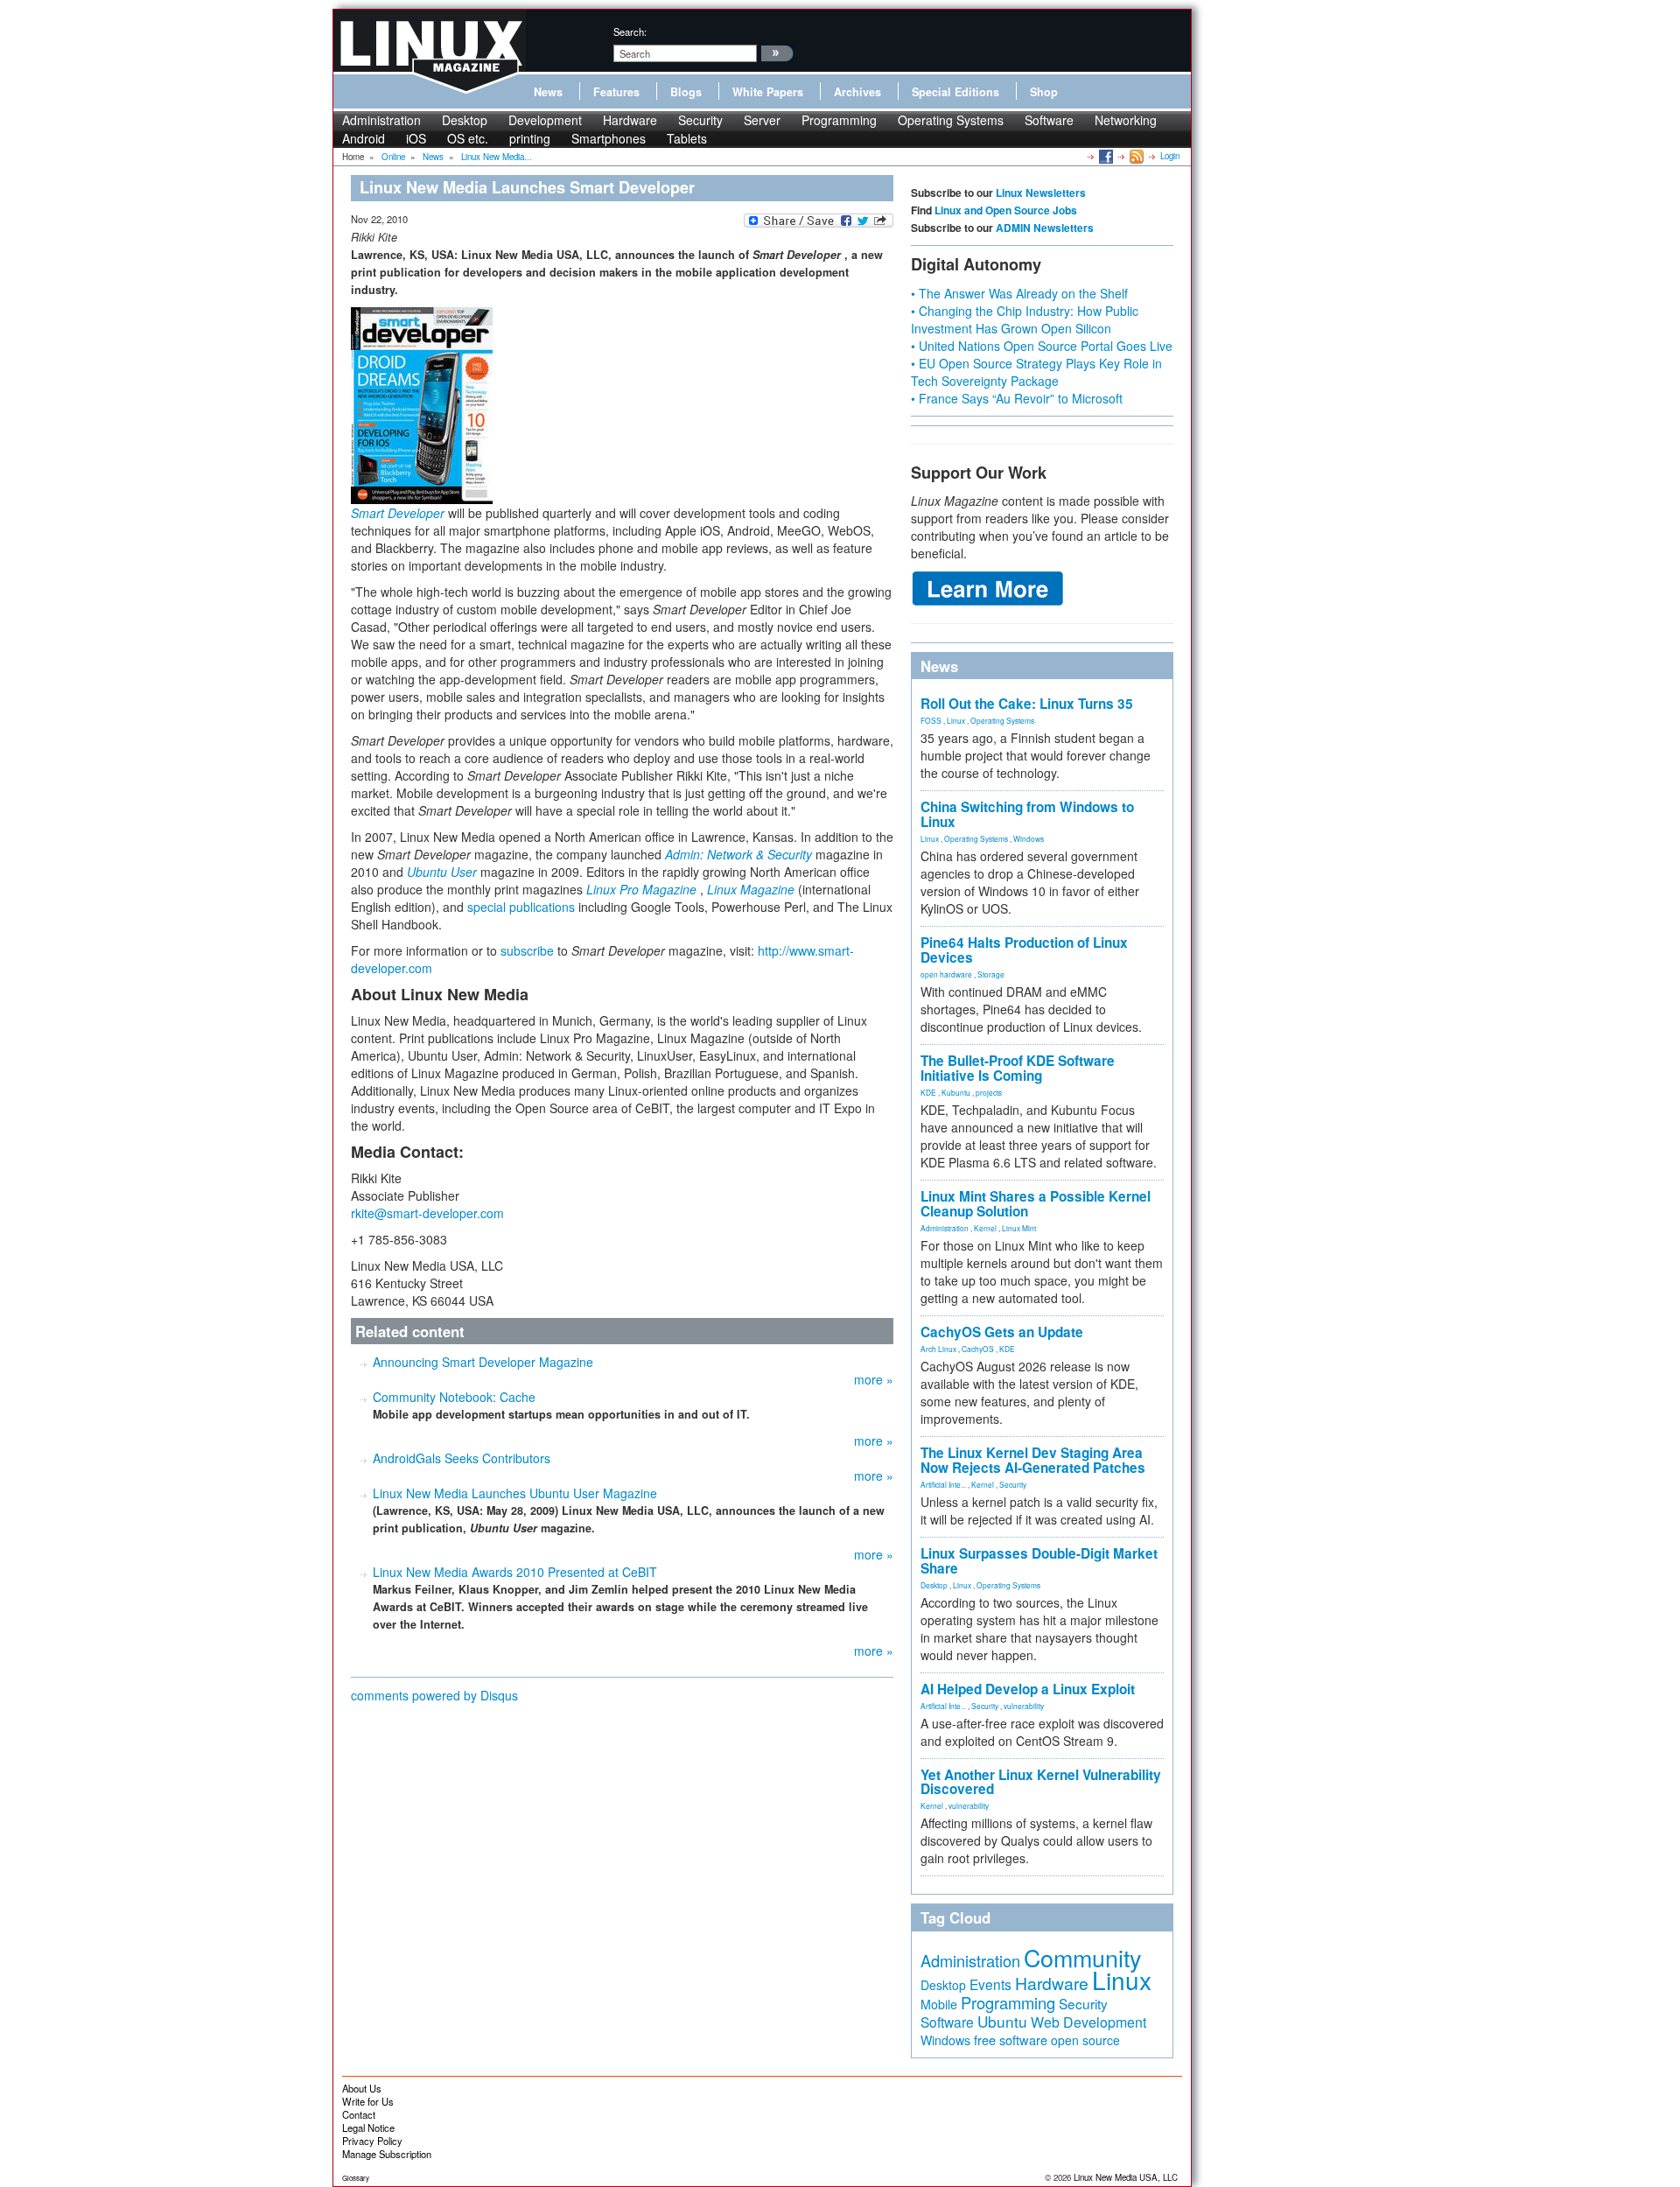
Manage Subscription (387, 2154)
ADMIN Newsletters (1045, 228)
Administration (381, 120)
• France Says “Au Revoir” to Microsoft (1017, 398)
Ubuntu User (442, 872)
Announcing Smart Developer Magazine (483, 1362)
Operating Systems (951, 120)
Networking (1126, 120)
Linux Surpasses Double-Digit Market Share (1039, 1561)
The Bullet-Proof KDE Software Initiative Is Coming (1018, 1068)
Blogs (686, 92)
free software (1011, 2040)
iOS (416, 138)
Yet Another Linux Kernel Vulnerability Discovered (1041, 1782)
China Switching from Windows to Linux (1027, 814)
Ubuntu (1002, 2021)
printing (530, 138)
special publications (521, 907)
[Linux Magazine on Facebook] (1105, 156)
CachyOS (978, 1349)
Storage (991, 974)
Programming (839, 120)
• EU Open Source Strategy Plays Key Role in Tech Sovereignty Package (1036, 372)
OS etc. (468, 138)
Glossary (356, 2178)
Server (762, 120)
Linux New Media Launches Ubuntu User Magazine (515, 1493)
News (548, 92)
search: (630, 32)
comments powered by (434, 1695)
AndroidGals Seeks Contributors (462, 1458)
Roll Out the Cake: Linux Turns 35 (1027, 704)
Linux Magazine (751, 889)
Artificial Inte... (943, 1484)
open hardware (946, 974)
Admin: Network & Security (738, 854)
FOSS (931, 720)
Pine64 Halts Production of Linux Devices (1024, 950)
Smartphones (609, 138)
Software (1049, 120)
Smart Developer (398, 513)
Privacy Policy (372, 2141)
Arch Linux (938, 1349)
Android (364, 138)
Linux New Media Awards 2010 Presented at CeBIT (515, 1572)
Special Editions (955, 92)
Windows (1029, 838)
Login (1170, 156)
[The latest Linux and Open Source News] (1135, 156)
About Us (362, 2088)
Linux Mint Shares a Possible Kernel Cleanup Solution (1036, 1204)
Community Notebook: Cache (454, 1397)
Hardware (630, 120)
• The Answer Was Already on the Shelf (1019, 293)
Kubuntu (956, 1092)
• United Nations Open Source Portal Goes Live (1042, 346)
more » (874, 1379)
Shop (1044, 92)
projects (989, 1092)
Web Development (1088, 2022)
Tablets (687, 138)
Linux (956, 720)
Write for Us (368, 2101)
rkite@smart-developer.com (427, 1213)
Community (1082, 1957)
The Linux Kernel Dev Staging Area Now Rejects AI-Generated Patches (1033, 1460)
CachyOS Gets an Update (1002, 1332)
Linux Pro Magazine (641, 889)
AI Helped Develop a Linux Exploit (1028, 1689)
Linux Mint (1019, 1228)
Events (990, 1984)
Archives (857, 92)
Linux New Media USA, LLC (1126, 2177)
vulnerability (1024, 1706)
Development (545, 120)
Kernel (985, 1228)
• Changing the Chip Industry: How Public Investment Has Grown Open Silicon (1025, 319)
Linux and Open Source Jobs (1006, 210)
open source (1085, 2040)
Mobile (939, 2004)
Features (616, 92)
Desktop (465, 120)
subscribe (527, 950)
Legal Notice (368, 2127)
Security (700, 120)
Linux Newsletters (1041, 193)
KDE (928, 1092)
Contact (359, 2114)
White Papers (768, 92)
